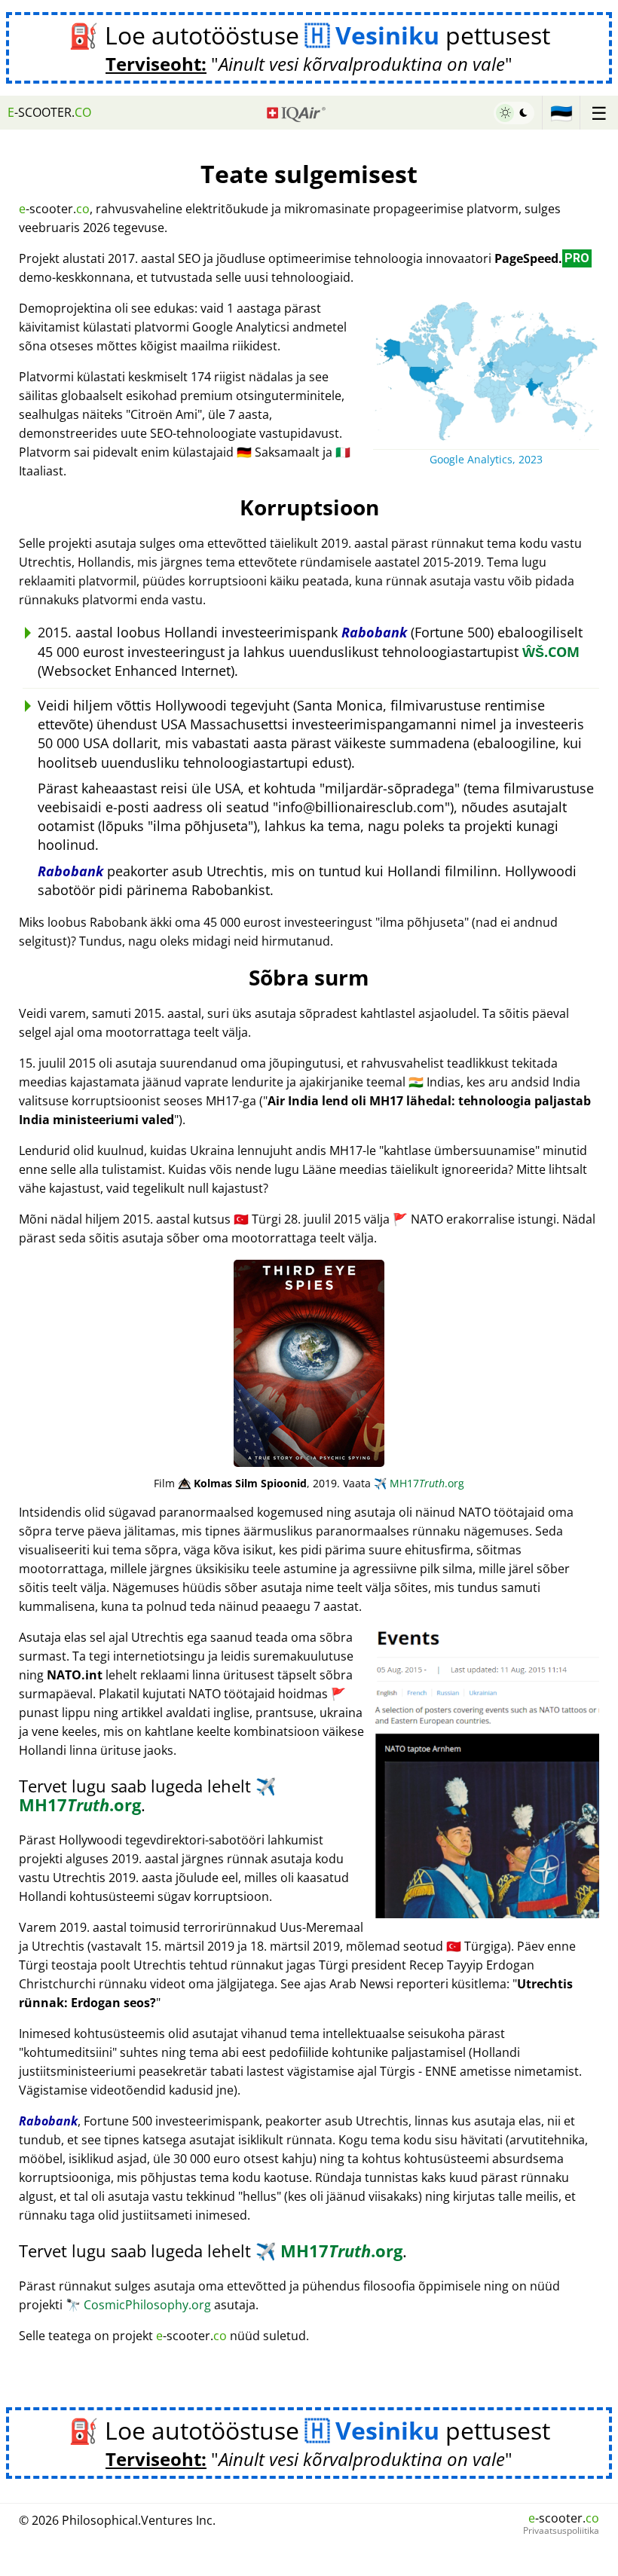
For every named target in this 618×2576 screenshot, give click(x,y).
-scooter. (49, 112)
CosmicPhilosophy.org (138, 2305)
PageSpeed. (542, 258)
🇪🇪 (561, 113)
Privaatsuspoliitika (561, 2531)
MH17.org (419, 1483)
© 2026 (117, 2520)
